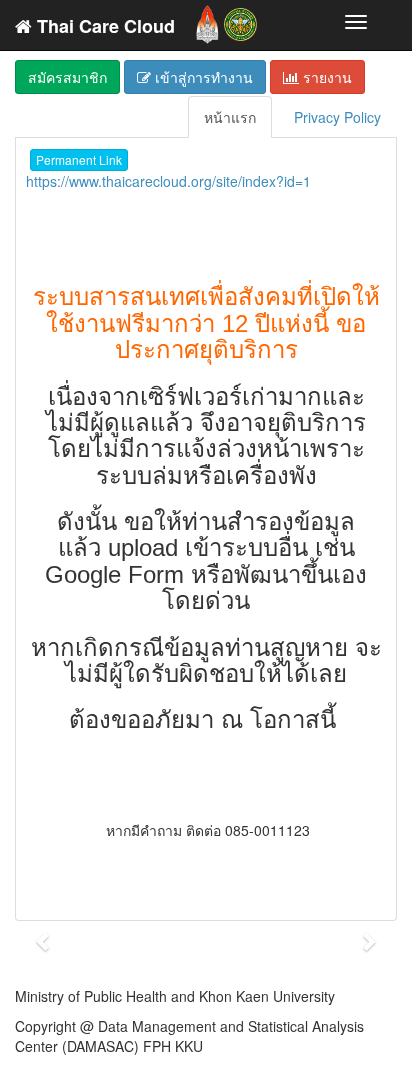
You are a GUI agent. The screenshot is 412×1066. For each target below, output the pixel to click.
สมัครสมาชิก (67, 77)
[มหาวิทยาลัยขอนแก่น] (207, 20)
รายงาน (325, 77)
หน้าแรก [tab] (230, 117)
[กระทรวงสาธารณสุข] (240, 20)
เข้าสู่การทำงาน (202, 77)
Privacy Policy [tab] (337, 117)
